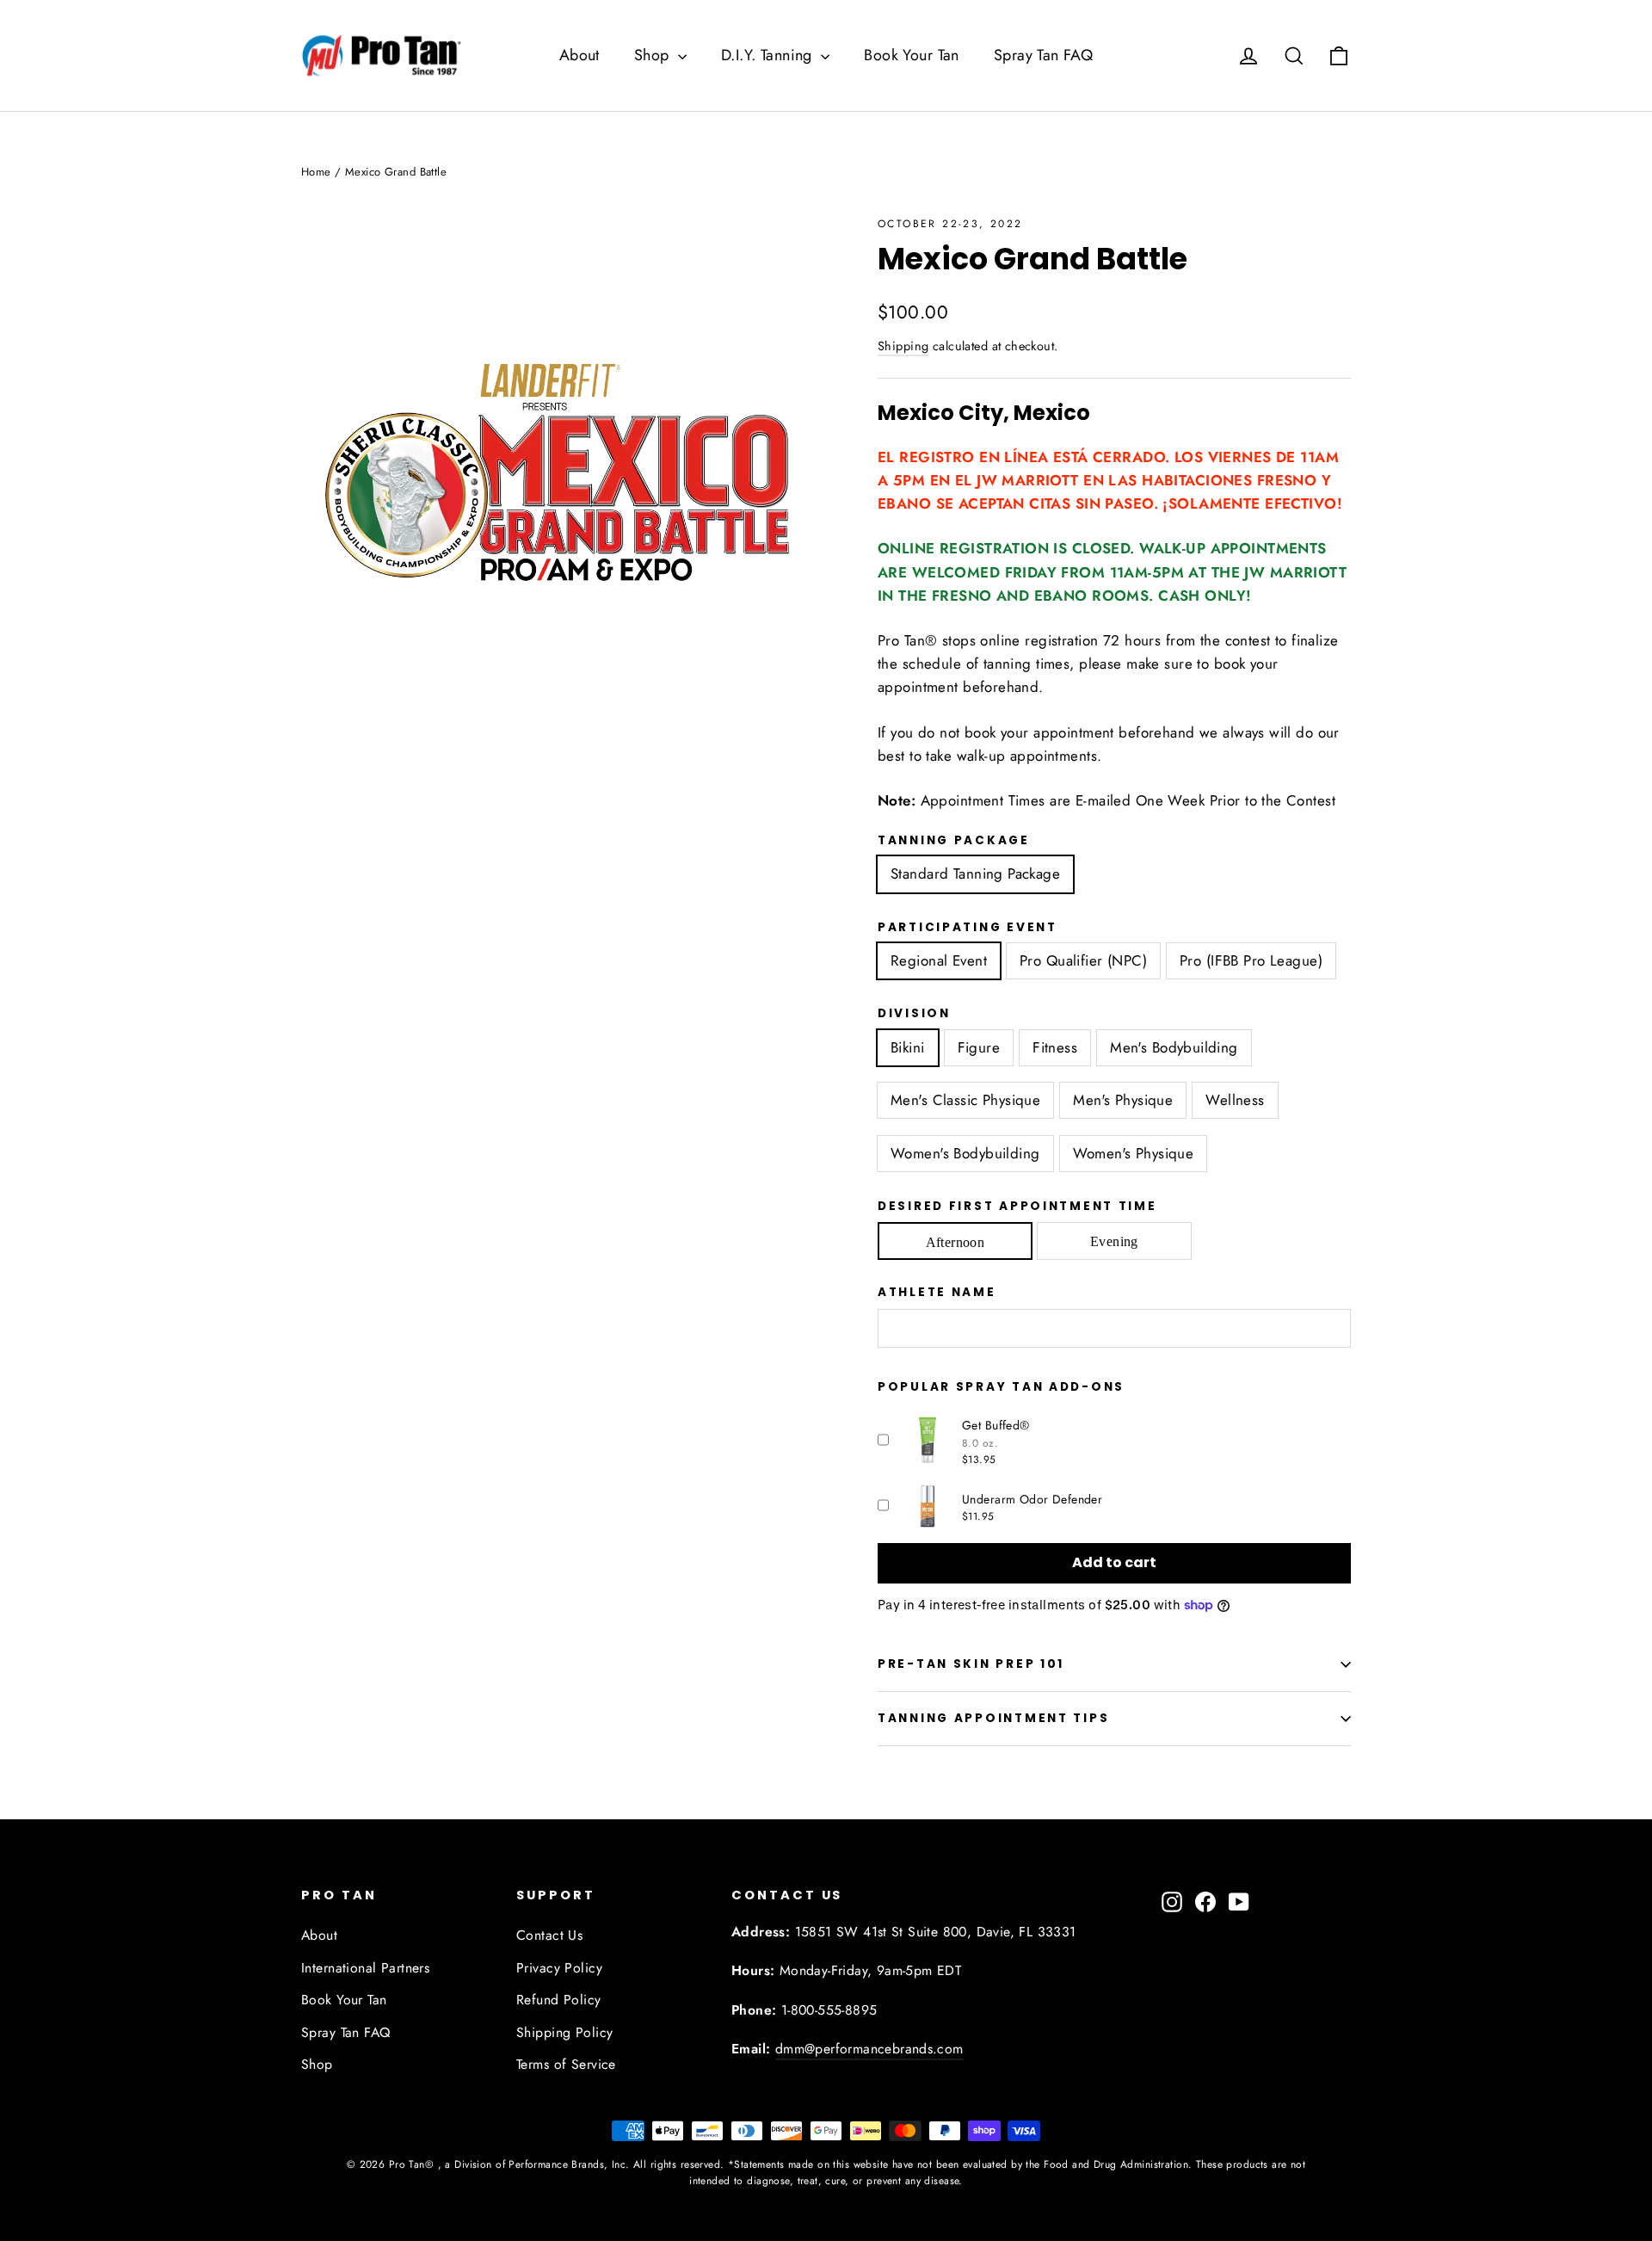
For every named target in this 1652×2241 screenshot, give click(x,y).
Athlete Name (937, 1293)
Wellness (1235, 1100)
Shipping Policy (564, 2032)
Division (914, 1014)
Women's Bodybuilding (965, 1153)
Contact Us (549, 1935)
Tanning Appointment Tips (993, 1718)
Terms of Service (566, 2064)
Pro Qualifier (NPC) (1083, 960)
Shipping (903, 346)
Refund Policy (559, 2000)
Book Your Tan (912, 55)
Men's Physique (1123, 1100)
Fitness (1055, 1047)
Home (316, 172)
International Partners (365, 1968)
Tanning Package (954, 841)
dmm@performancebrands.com (869, 2049)
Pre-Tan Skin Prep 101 (971, 1664)
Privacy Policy (559, 1968)
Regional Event (939, 960)
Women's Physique (1134, 1153)
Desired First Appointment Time (1017, 1207)
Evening (1114, 1241)
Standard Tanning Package (975, 874)
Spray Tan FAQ (1044, 55)
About (579, 55)
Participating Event (968, 928)
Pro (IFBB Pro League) (1251, 960)
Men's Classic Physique (965, 1100)
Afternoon (955, 1242)
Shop (654, 55)
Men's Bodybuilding (1174, 1047)
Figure (979, 1047)
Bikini (908, 1047)
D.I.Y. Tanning (769, 55)
